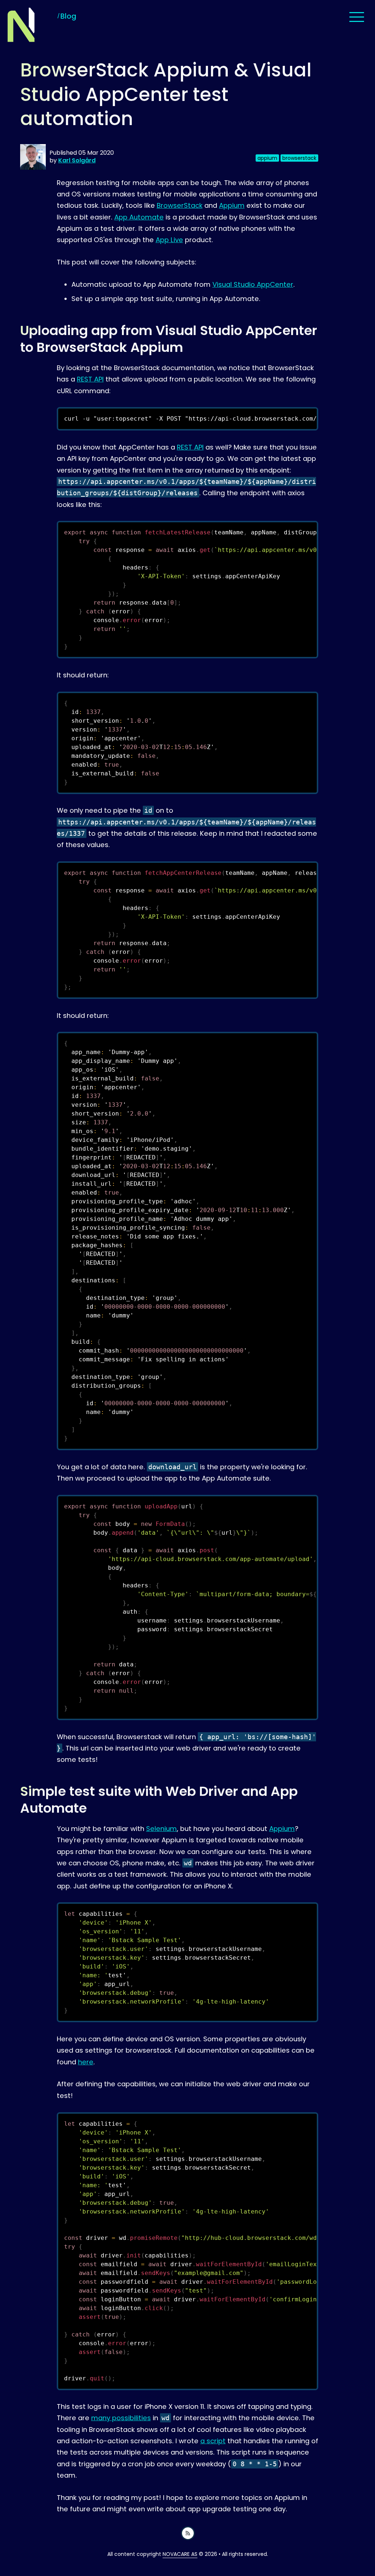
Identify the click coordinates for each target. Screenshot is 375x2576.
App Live (169, 240)
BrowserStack (180, 205)
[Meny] (357, 17)
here (86, 2062)
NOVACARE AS (180, 2554)
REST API (90, 379)
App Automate (139, 217)
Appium (232, 205)
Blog (68, 16)
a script (213, 2441)
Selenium (161, 1829)
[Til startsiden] (21, 25)
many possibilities (121, 2418)
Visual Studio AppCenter (253, 284)
